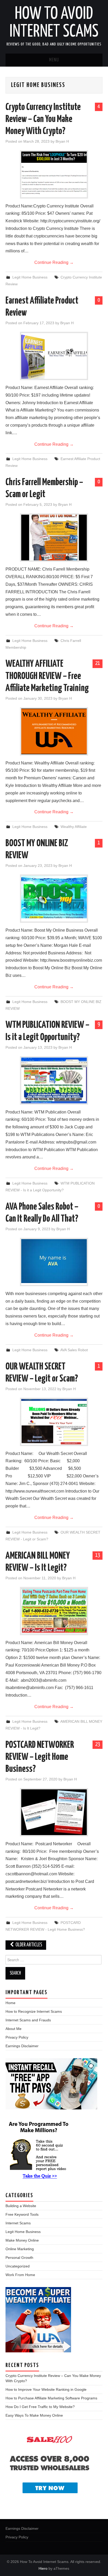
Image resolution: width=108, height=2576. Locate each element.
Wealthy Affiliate (74, 827)
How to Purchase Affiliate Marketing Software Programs (51, 2398)
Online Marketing (20, 2249)
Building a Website (21, 2206)
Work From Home (20, 2275)
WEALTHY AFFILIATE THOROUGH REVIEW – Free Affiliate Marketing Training (47, 676)
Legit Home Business (30, 277)
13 (98, 1555)
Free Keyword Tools (22, 2214)
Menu (54, 60)
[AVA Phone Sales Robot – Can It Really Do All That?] (54, 1261)
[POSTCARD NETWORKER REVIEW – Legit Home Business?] (54, 1812)
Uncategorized (18, 2266)
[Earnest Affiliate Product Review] (54, 356)
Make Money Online (22, 2240)
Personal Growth (19, 2258)
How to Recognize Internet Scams (34, 2011)
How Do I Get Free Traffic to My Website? (40, 2407)
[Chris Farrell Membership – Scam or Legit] (54, 538)
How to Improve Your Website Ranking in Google (46, 2389)
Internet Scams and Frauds (28, 2020)
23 (98, 1744)
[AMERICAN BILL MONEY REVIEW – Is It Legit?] (54, 1611)
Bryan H (62, 141)
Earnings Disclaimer (22, 2046)
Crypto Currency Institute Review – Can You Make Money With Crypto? (43, 119)
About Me (13, 2029)
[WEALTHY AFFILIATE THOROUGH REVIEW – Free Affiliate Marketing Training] (54, 731)
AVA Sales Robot (74, 1350)
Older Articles (28, 1945)
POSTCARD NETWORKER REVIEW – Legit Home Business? (40, 1757)
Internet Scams (18, 2223)
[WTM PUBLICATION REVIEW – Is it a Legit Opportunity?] (54, 1080)
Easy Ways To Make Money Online (34, 2415)
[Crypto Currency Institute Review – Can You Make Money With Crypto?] (54, 174)
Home (10, 2003)
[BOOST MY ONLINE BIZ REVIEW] (54, 897)
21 (98, 663)
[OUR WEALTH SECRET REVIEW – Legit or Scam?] (54, 1422)
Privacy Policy (17, 2037)
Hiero (43, 2568)
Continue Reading (54, 262)
